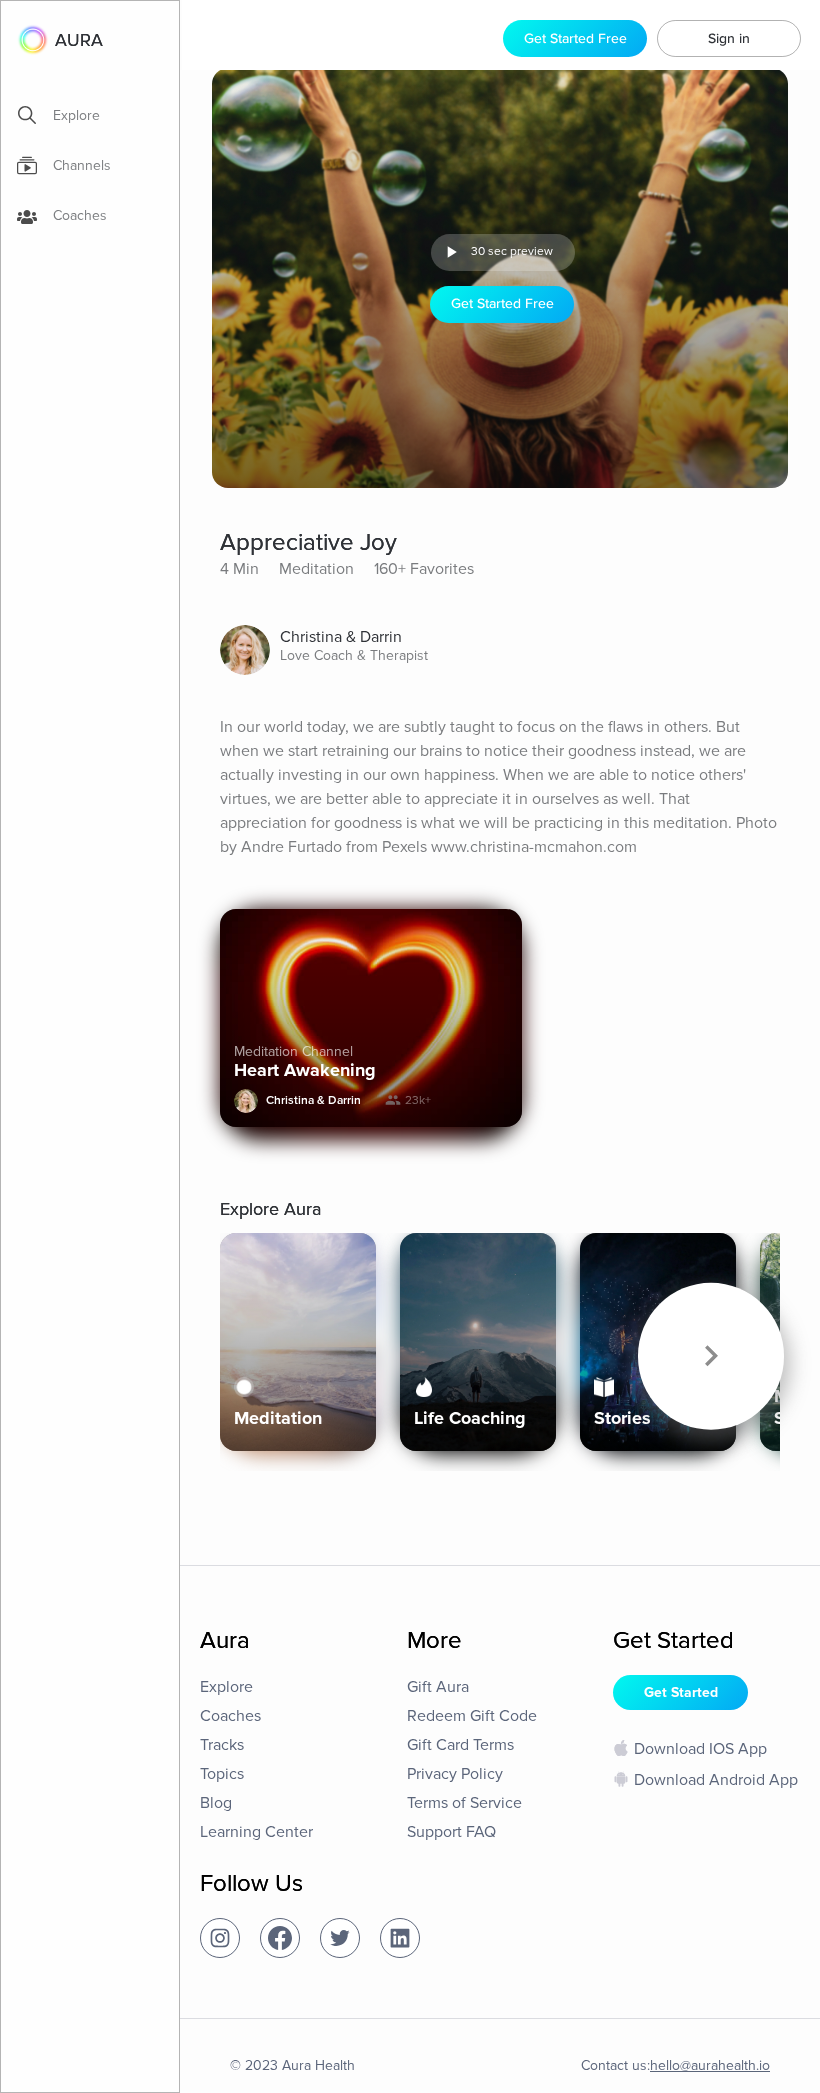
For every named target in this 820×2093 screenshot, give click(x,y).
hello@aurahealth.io (710, 2065)
